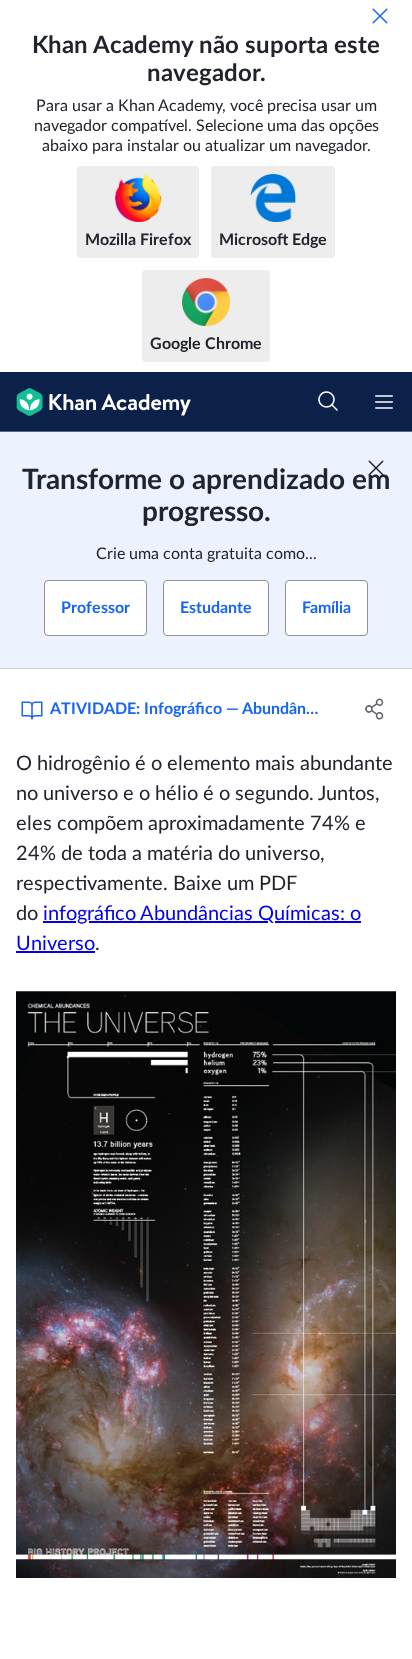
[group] (206, 1164)
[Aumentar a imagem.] (206, 1285)
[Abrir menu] (384, 402)
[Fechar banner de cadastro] (376, 468)
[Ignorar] (380, 16)
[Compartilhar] (374, 709)
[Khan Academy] (95, 402)
